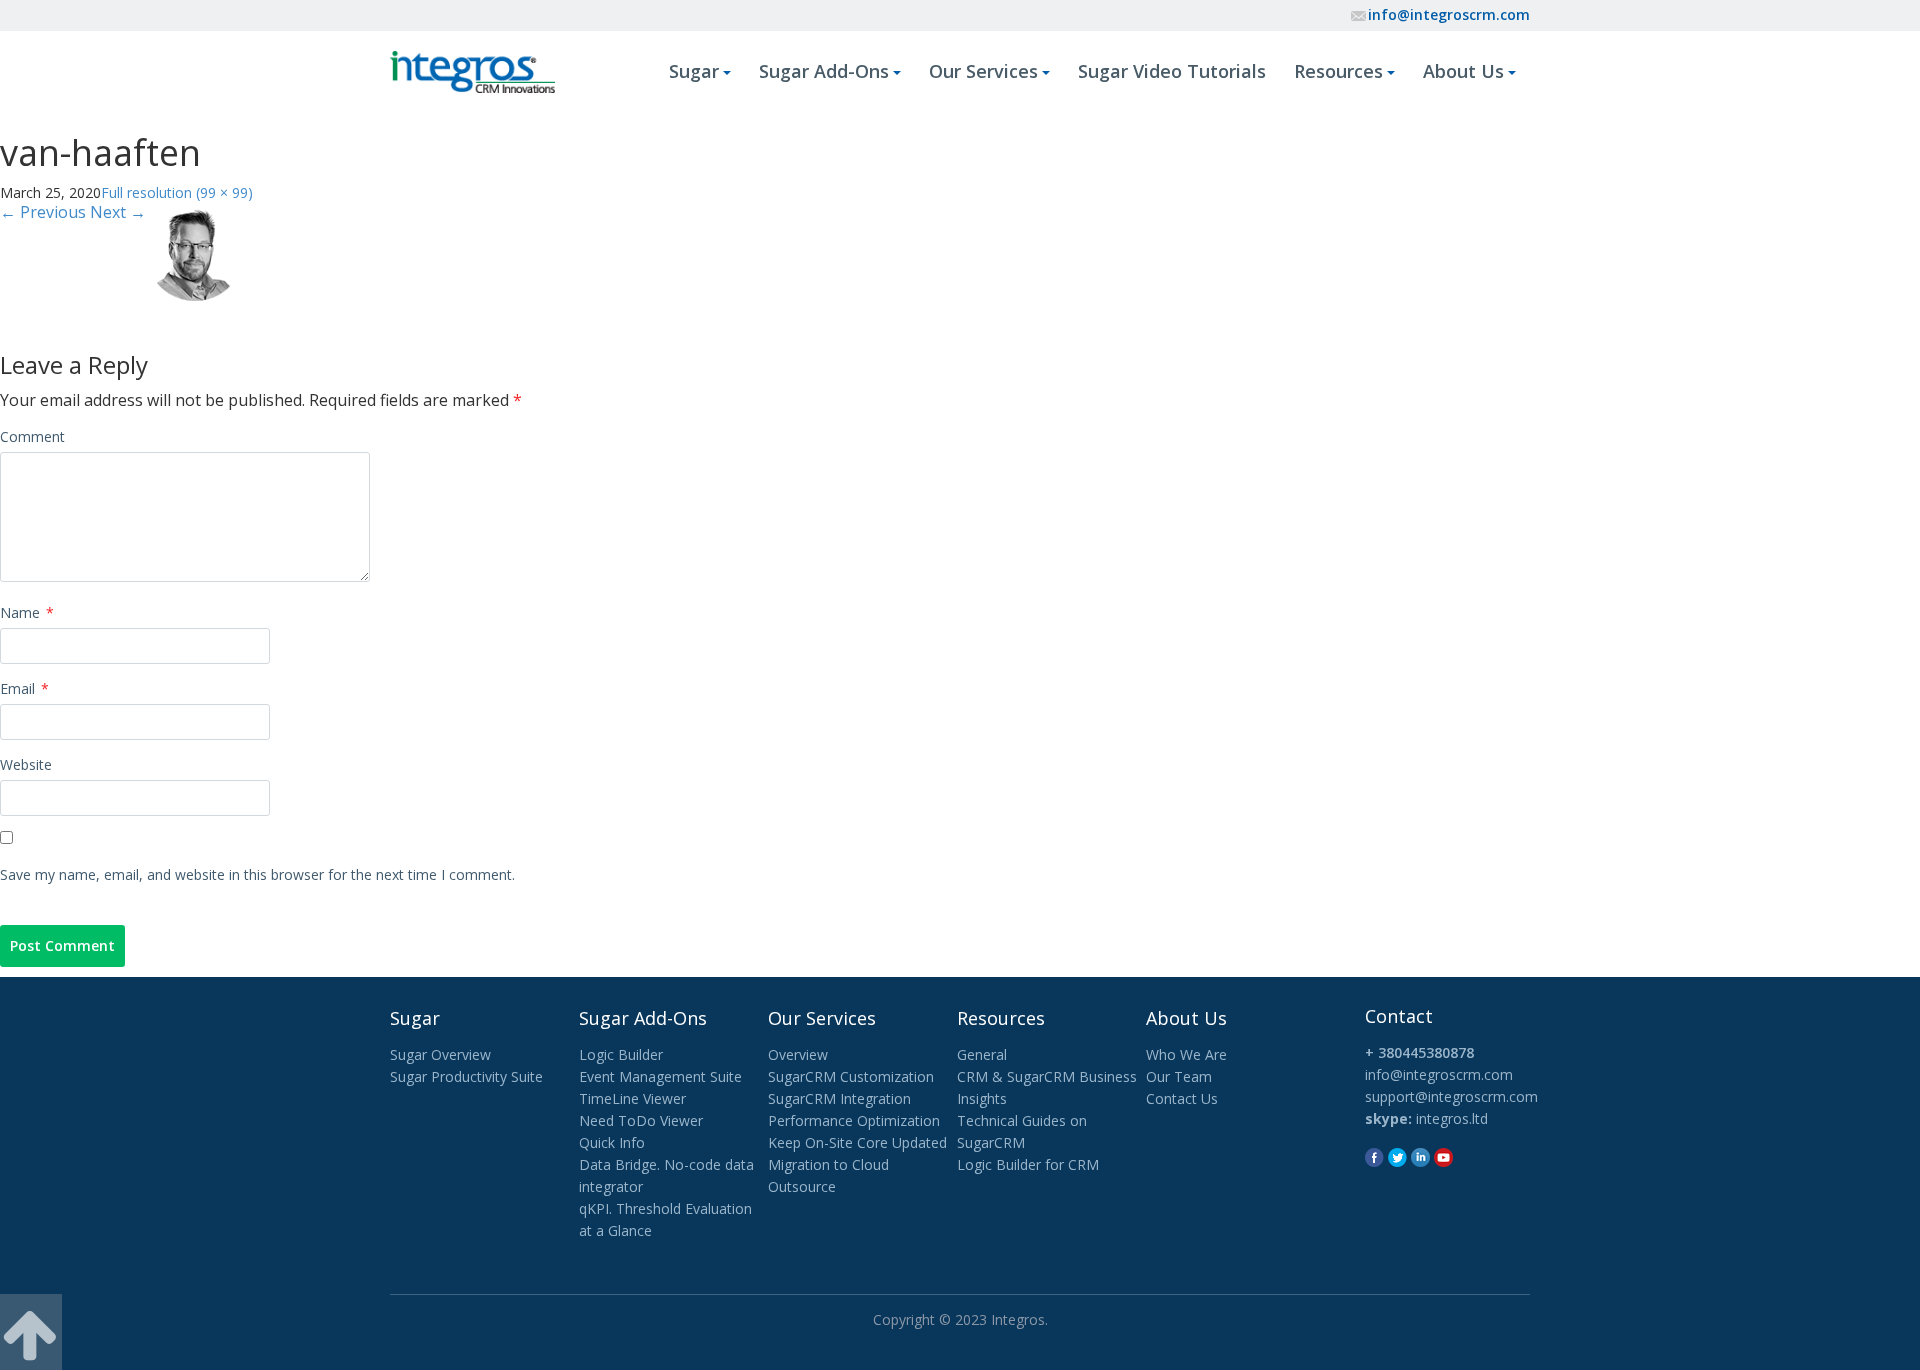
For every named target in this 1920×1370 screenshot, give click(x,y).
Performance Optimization (854, 1120)
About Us (1463, 71)
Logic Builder (621, 1054)
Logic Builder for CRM (1028, 1164)
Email (24, 688)
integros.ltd (1452, 1118)
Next (118, 212)
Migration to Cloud (828, 1164)
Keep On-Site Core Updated (857, 1142)
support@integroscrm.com (1451, 1096)
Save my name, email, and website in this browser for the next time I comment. (257, 874)
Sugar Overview (440, 1054)
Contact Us (1182, 1098)
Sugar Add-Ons (824, 71)
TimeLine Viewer (632, 1098)
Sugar (694, 71)
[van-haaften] (195, 250)
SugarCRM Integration (839, 1098)
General (982, 1054)
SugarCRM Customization (851, 1076)
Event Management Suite (660, 1076)
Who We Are (1186, 1054)
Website (26, 764)
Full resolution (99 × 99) (177, 192)
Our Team (1179, 1076)
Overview (798, 1054)
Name (27, 612)
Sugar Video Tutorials (1172, 71)
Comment (32, 436)
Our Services (983, 71)
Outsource (802, 1186)
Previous (43, 212)
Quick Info (612, 1142)
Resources (1338, 71)
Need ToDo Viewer (641, 1120)
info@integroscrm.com (1449, 14)
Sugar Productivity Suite (466, 1076)
